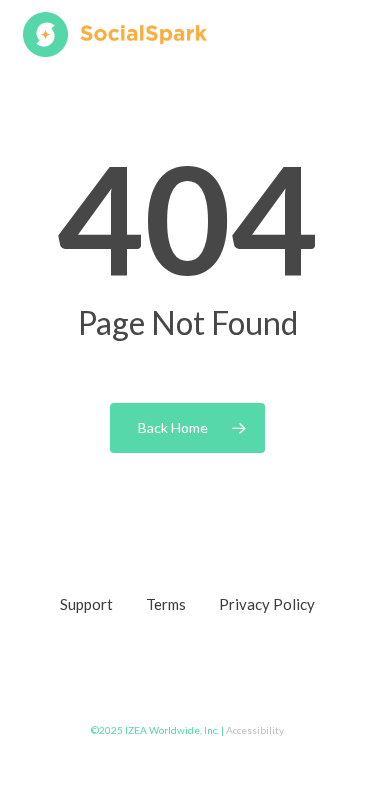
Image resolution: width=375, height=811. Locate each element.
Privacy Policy (267, 604)
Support (86, 604)
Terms (166, 604)
